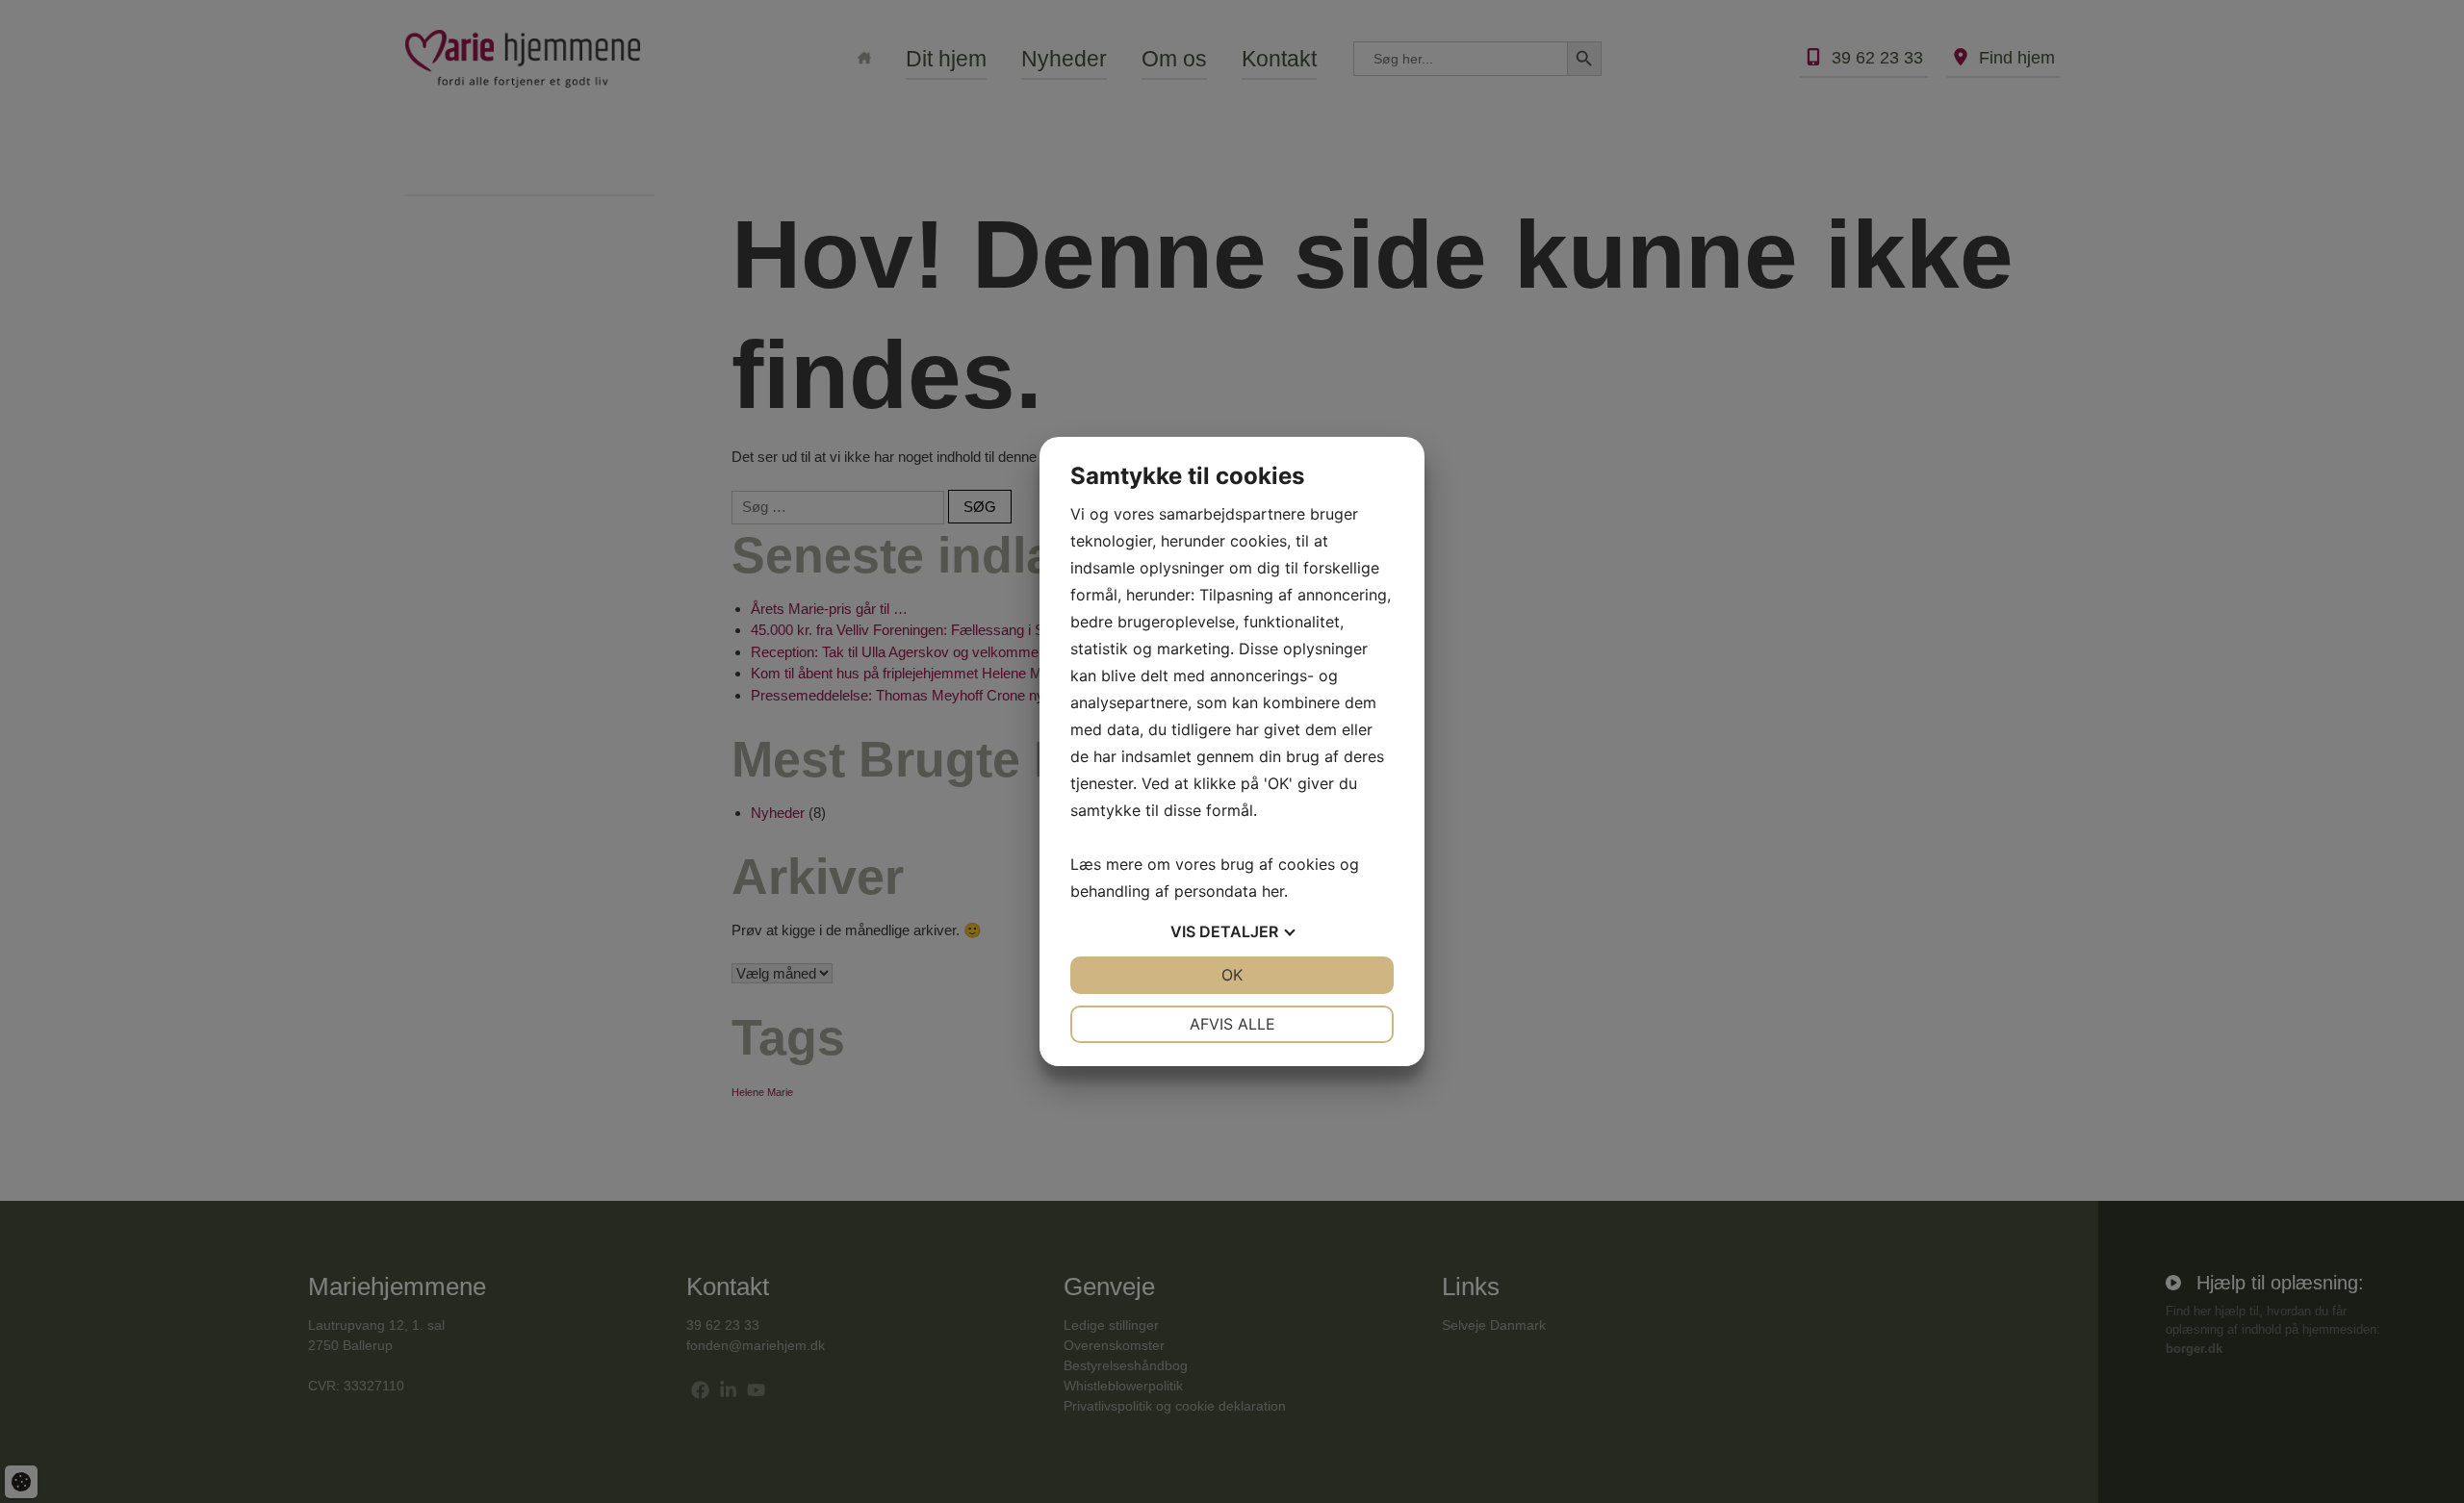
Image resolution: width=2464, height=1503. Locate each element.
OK (1232, 975)
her (1273, 891)
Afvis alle (1232, 1024)
